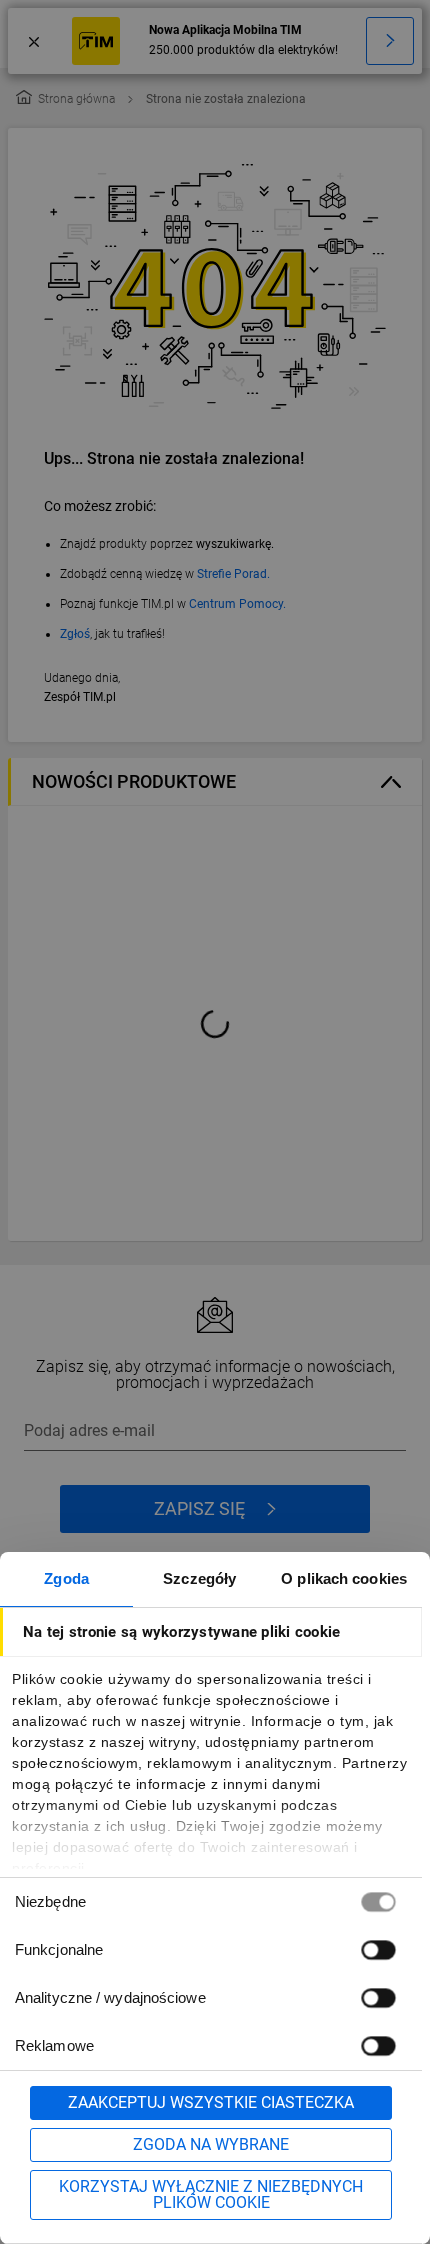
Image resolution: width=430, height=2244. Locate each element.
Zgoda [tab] (66, 1578)
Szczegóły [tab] (199, 1578)
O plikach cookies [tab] (344, 1578)
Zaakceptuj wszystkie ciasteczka (211, 2102)
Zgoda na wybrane (211, 2144)
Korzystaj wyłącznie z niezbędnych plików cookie (211, 2194)
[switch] (378, 1949)
